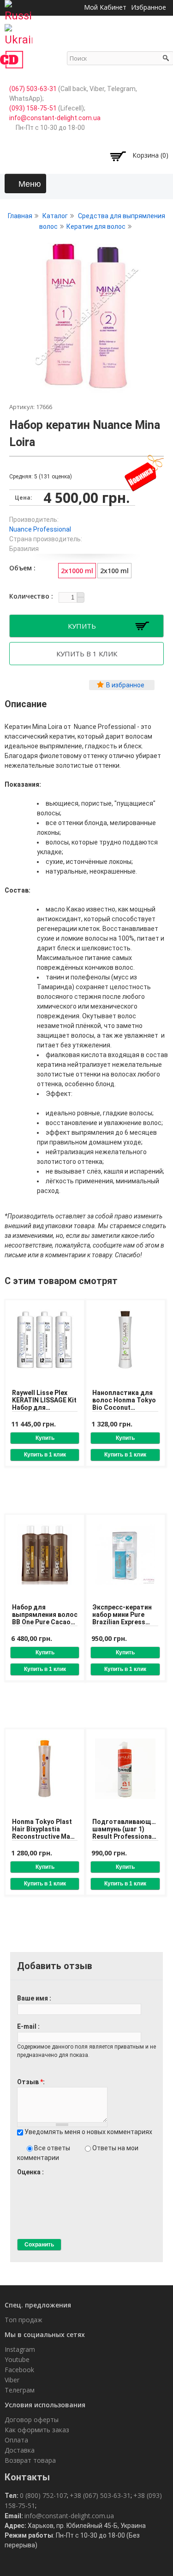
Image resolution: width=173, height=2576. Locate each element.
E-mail (27, 2026)
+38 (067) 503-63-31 (100, 2495)
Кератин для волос (96, 226)
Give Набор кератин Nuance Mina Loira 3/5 (37, 2181)
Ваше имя (33, 1998)
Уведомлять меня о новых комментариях (88, 2132)
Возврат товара (30, 2460)
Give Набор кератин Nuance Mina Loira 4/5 (45, 2181)
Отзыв (30, 2082)
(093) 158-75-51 (33, 108)
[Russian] (18, 8)
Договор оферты (32, 2420)
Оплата (16, 2440)
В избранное (125, 685)
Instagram (20, 2349)
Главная (20, 216)
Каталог (55, 216)
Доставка (20, 2450)
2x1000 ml (77, 571)
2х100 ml (114, 571)
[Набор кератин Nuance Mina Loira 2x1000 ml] (86, 388)
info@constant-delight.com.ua (55, 118)
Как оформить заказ (37, 2430)
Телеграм (20, 2390)
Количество (30, 596)
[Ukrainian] (18, 32)
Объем (21, 568)
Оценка (30, 2172)
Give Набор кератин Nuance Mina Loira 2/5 (29, 2181)
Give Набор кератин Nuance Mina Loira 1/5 (21, 2181)
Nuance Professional (40, 529)
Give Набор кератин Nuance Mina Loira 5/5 (52, 2181)
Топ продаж (24, 2320)
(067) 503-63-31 (33, 89)
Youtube (17, 2359)
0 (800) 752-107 (43, 2495)
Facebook (19, 2370)
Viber (12, 2380)
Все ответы (53, 2148)
